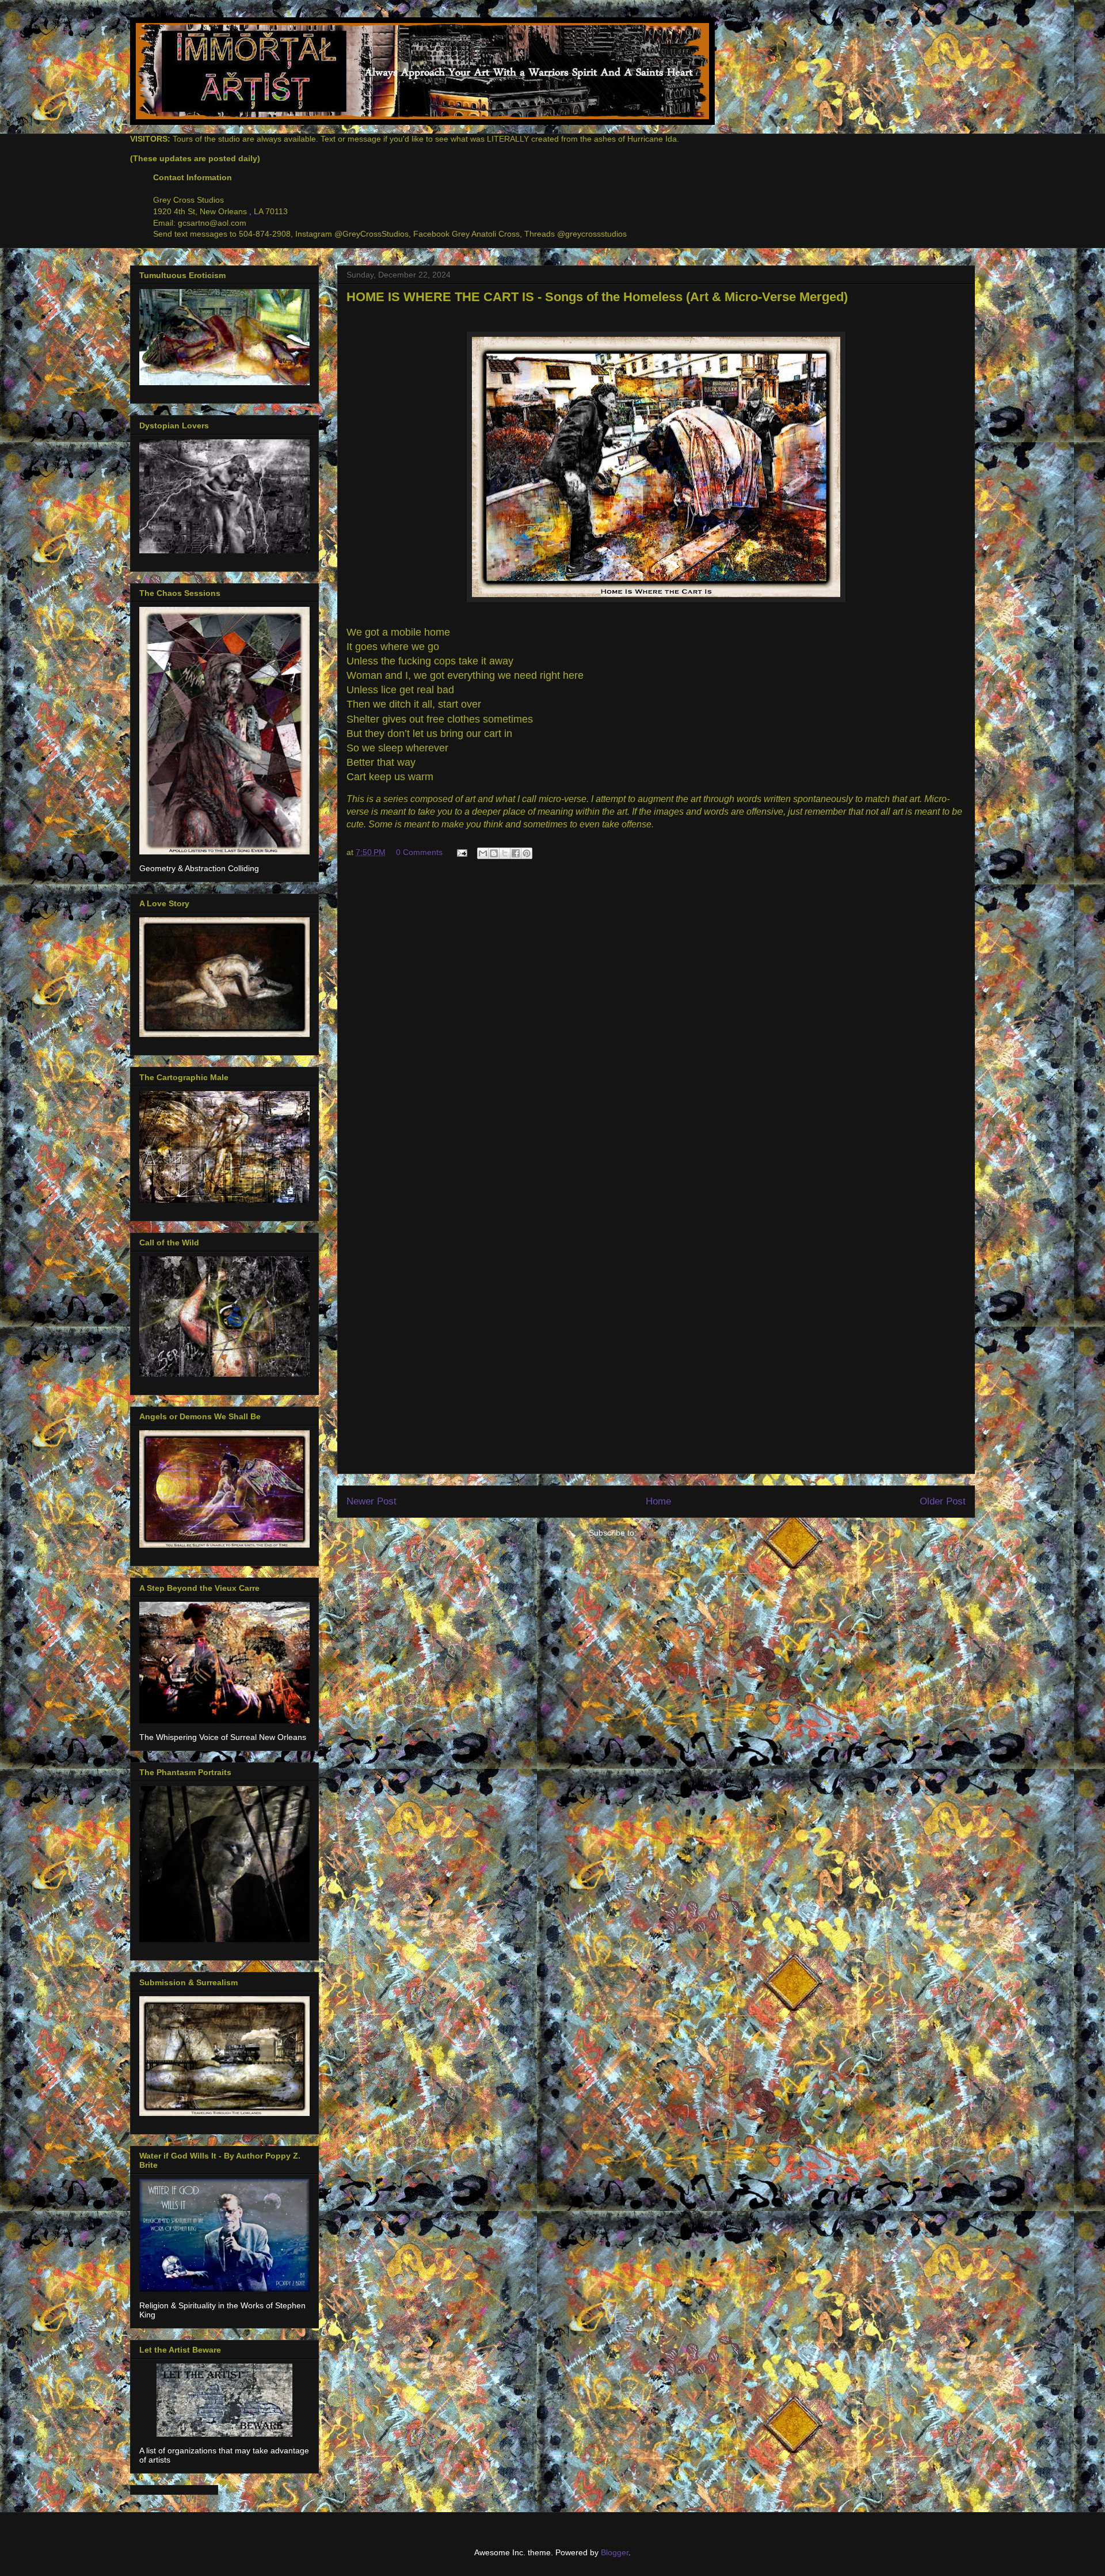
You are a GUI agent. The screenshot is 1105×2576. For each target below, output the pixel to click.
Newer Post (371, 1501)
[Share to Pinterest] (527, 853)
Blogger (615, 2552)
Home (658, 1501)
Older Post (943, 1501)
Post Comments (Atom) (681, 1533)
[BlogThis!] (494, 853)
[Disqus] (656, 1023)
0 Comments (419, 852)
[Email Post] (461, 852)
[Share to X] (505, 853)
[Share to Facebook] (516, 853)
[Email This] (483, 853)
